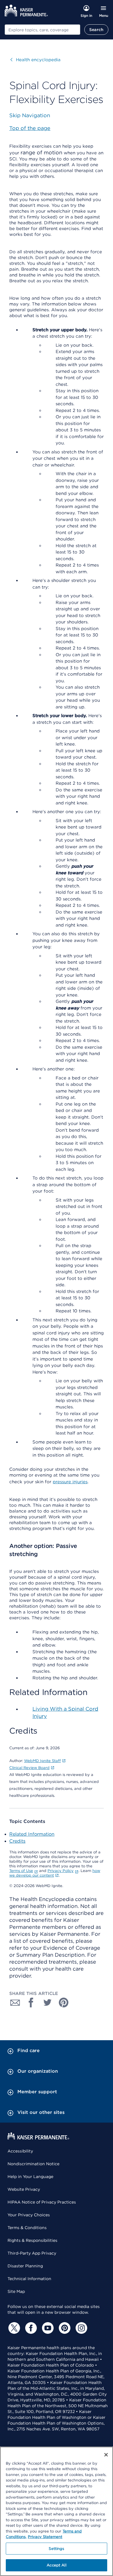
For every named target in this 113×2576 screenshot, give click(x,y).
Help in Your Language (30, 2177)
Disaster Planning (25, 2266)
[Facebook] (30, 2328)
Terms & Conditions (27, 2228)
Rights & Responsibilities (32, 2240)
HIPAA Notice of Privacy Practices (42, 2202)
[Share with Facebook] (31, 2002)
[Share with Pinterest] (64, 2002)
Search (96, 30)
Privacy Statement (45, 2537)
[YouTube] (47, 2328)
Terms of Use (21, 1871)
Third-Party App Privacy (32, 2253)
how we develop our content (55, 1873)
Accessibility (20, 2151)
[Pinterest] (64, 2328)
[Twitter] (13, 2328)
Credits (17, 1841)
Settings (56, 2549)
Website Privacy (24, 2189)
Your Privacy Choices (29, 2215)
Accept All (56, 2565)
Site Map (16, 2291)
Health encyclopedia (35, 60)
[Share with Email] (15, 2002)
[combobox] (42, 30)
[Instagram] (81, 2328)
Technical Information (29, 2279)
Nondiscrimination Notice (33, 2164)
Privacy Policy (61, 1871)
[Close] (106, 2455)
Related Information (32, 1834)
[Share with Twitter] (48, 2002)
